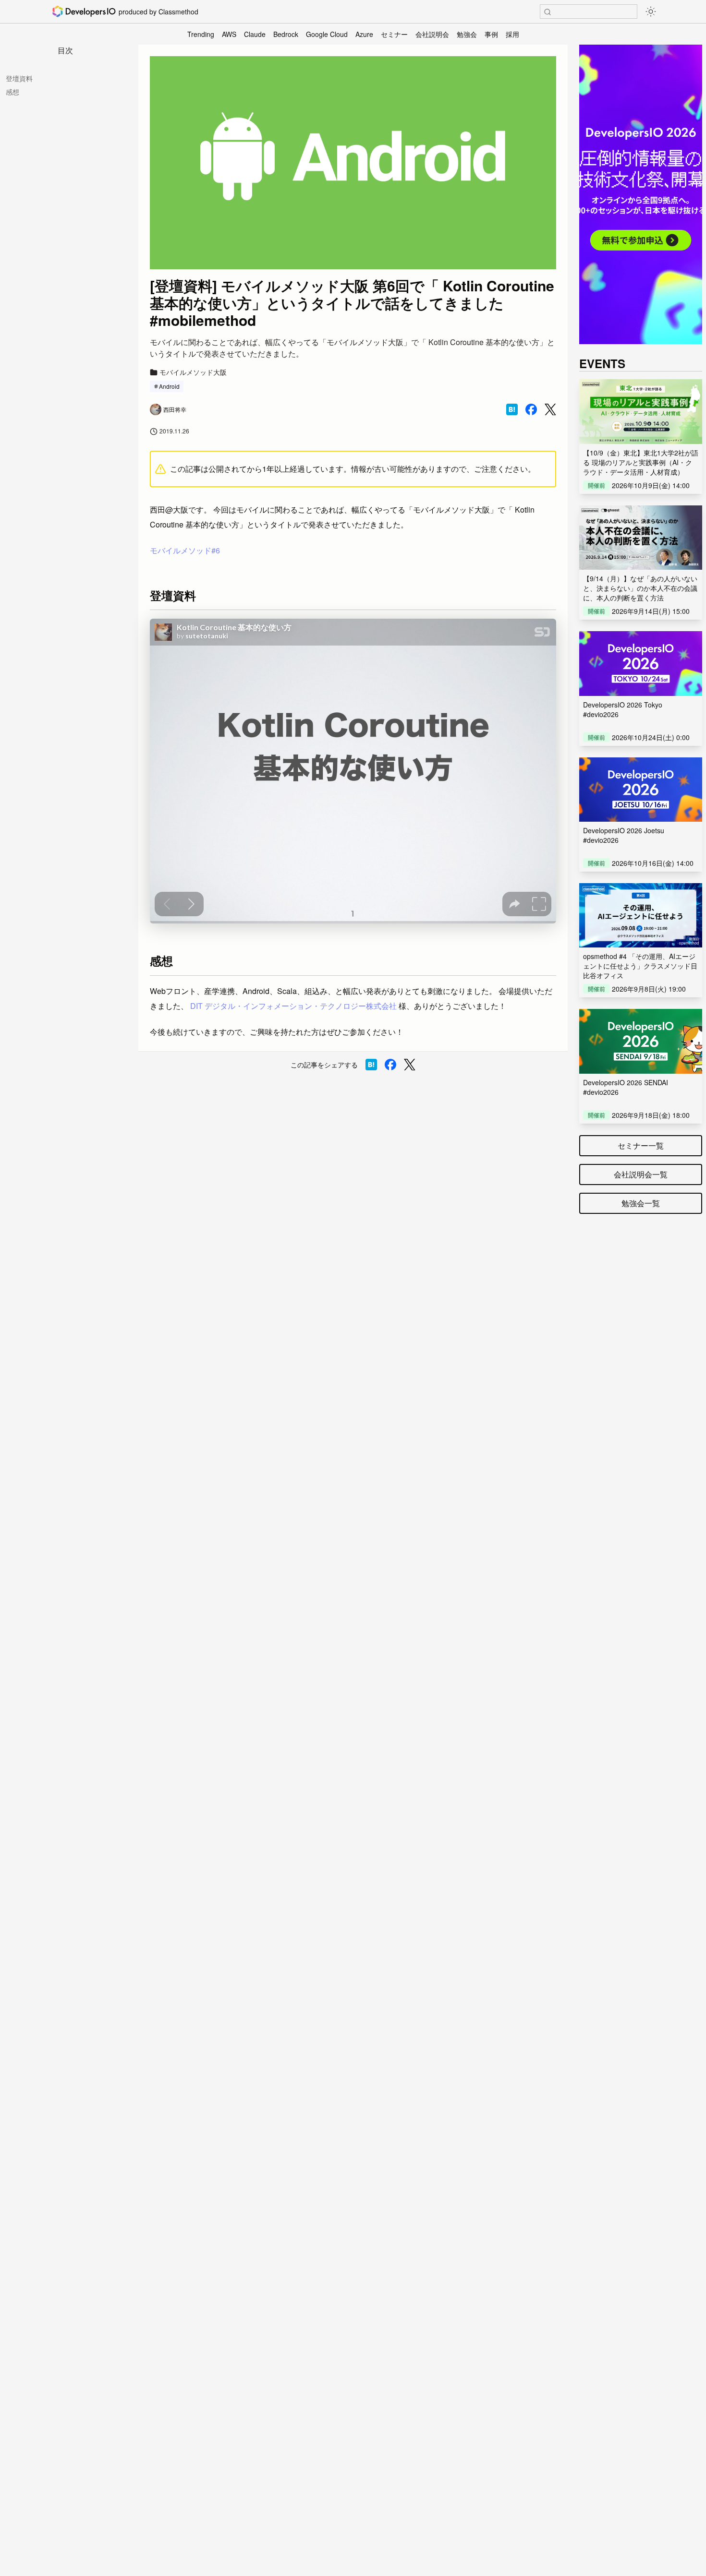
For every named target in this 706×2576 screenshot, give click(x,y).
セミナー (394, 34)
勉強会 (467, 34)
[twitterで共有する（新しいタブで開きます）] (550, 410)
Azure (364, 34)
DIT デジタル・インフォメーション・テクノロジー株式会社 (293, 1006)
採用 (512, 34)
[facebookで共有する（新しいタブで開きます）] (531, 409)
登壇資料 (19, 78)
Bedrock (286, 34)
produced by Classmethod (158, 12)
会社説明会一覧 (641, 1174)
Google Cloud (327, 34)
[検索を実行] (548, 12)
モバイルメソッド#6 (185, 550)
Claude (255, 34)
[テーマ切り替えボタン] (651, 12)
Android (169, 386)
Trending (201, 34)
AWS (229, 34)
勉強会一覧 (641, 1203)
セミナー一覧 (641, 1145)
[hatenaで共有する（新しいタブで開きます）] (512, 409)
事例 (491, 34)
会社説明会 (432, 34)
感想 (12, 92)
